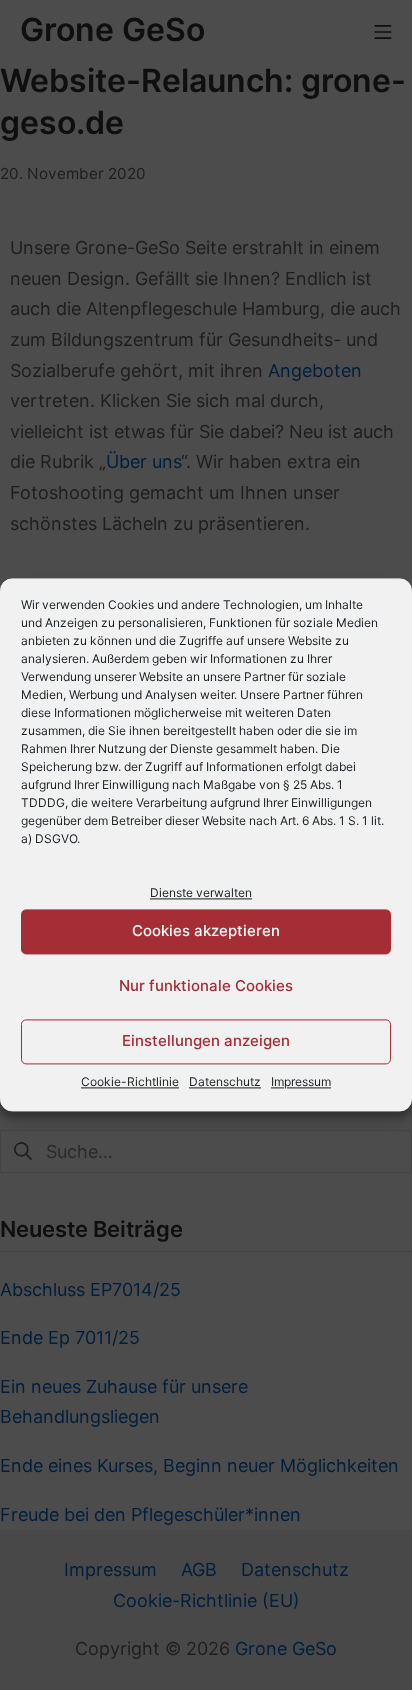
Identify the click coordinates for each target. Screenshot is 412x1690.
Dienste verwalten (201, 892)
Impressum (301, 1081)
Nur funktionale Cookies (206, 986)
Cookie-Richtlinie (130, 1081)
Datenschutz (225, 1081)
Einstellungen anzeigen (206, 1041)
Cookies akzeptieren (206, 931)
